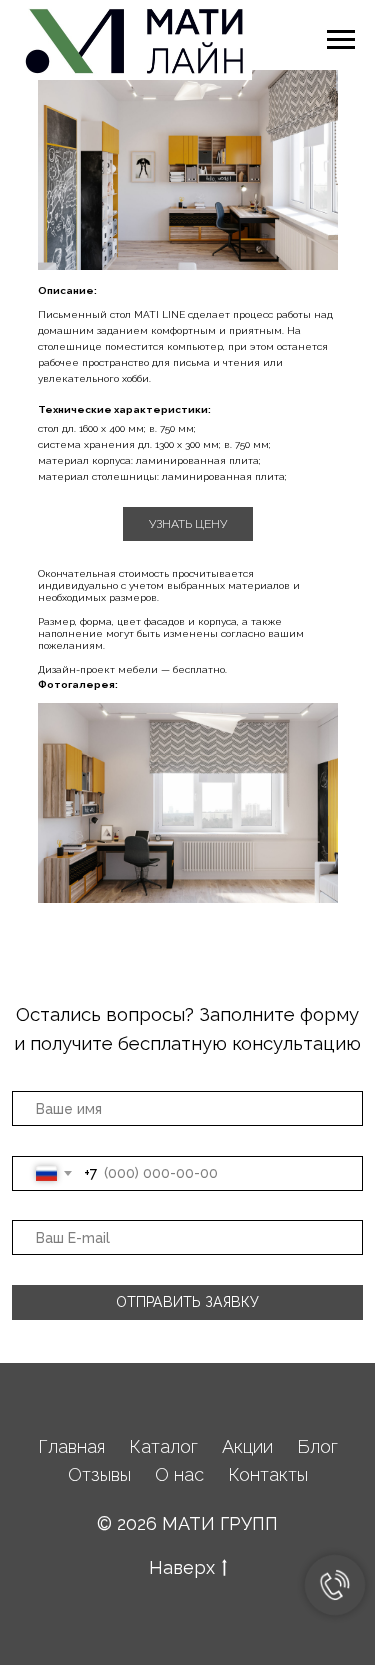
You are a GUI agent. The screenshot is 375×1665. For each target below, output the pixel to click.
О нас (179, 1474)
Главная (71, 1446)
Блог (317, 1446)
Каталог (163, 1446)
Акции (247, 1446)
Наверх (182, 1567)
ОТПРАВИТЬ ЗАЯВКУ (187, 1302)
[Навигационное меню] (341, 40)
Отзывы (99, 1474)
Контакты (268, 1474)
